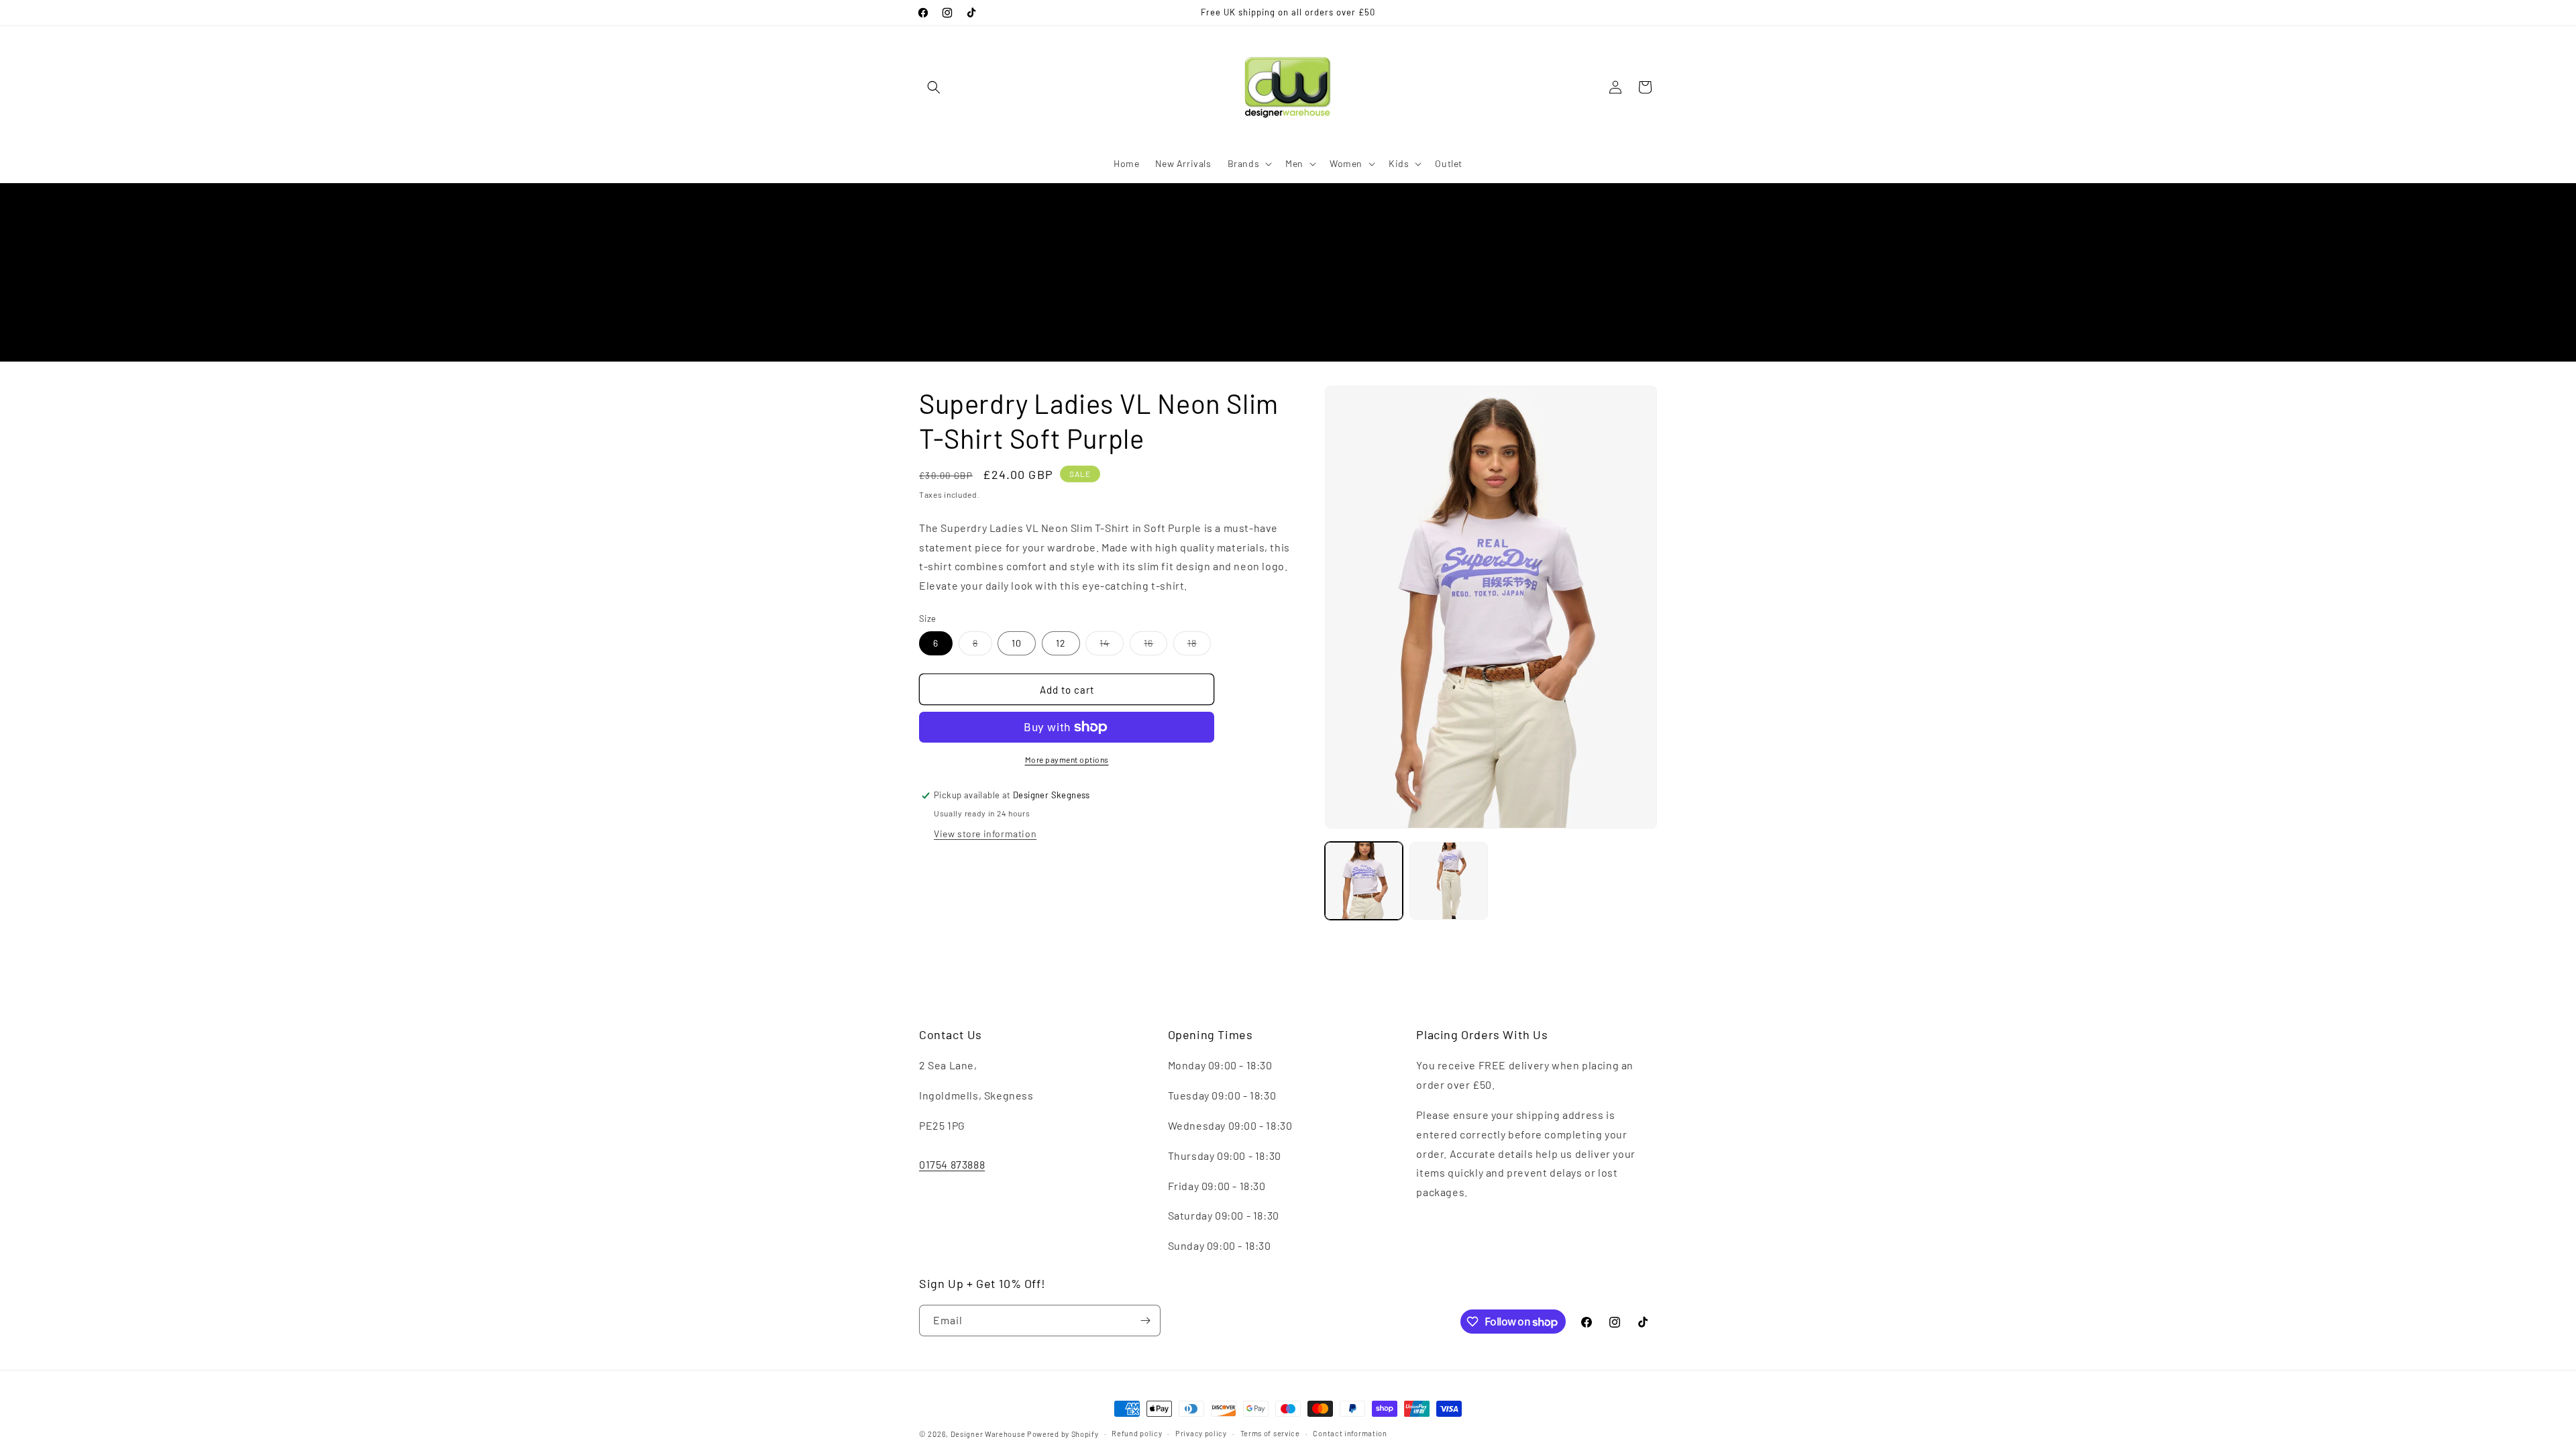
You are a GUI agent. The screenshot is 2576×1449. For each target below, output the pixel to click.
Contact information (1350, 1433)
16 (1156, 646)
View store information (985, 834)
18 (1199, 646)
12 (1061, 643)
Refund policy (1137, 1433)
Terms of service (1270, 1433)
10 (1017, 643)
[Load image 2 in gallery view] (1448, 881)
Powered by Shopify (1063, 1434)
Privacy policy (1201, 1433)
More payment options (1067, 759)
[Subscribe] (1145, 1321)
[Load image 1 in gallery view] (1364, 881)
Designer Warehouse (988, 1434)
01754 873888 (952, 1164)
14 (1112, 646)
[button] (934, 87)
